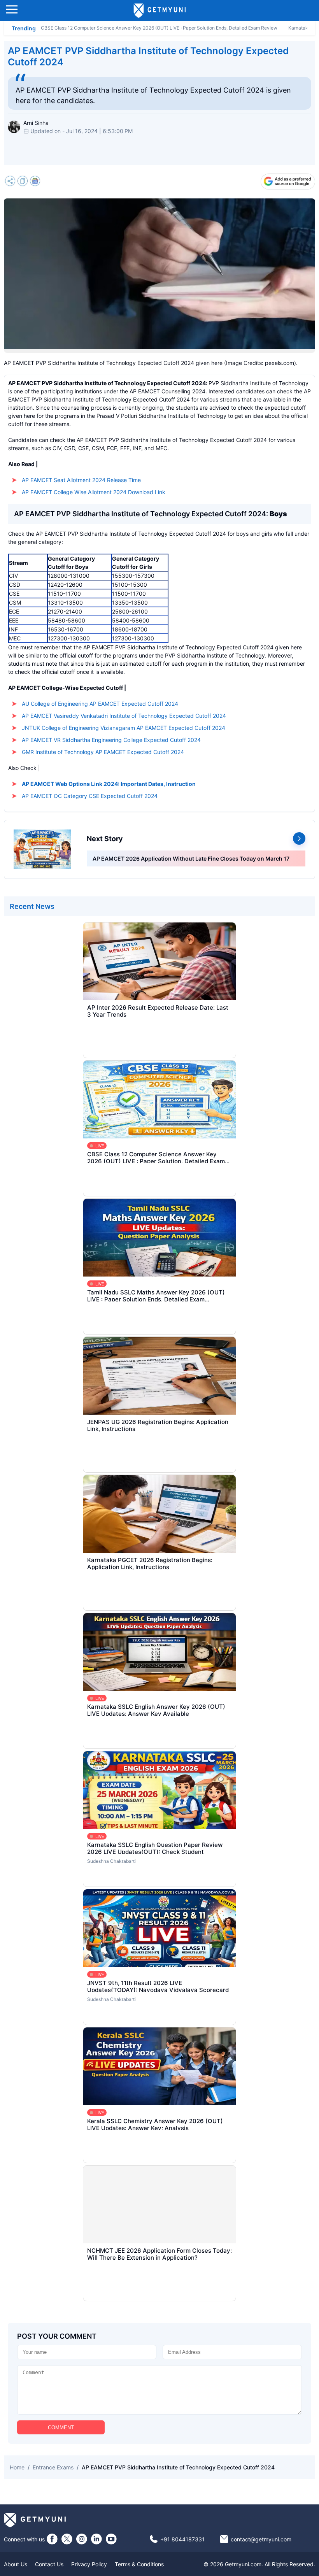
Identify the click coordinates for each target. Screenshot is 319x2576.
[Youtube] (111, 2539)
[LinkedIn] (96, 2539)
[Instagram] (82, 2539)
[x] (67, 2539)
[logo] (160, 11)
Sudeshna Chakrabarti (111, 1861)
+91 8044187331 (182, 2539)
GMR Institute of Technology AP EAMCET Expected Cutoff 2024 (103, 752)
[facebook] (52, 2539)
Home (17, 2467)
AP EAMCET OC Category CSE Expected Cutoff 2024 (90, 796)
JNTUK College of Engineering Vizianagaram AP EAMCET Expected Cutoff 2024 (124, 728)
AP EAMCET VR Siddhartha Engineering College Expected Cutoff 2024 (111, 740)
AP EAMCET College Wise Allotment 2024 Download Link (94, 492)
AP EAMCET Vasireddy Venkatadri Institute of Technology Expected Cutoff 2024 (124, 716)
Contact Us (49, 2564)
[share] (10, 182)
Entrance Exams (53, 2467)
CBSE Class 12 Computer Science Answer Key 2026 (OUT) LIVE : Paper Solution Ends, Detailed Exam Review (159, 28)
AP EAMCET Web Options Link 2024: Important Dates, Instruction (109, 784)
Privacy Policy (89, 2564)
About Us (16, 2564)
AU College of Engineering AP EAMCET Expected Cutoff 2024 (100, 704)
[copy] (23, 182)
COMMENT (61, 2428)
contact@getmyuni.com (261, 2539)
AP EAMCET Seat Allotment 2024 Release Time (81, 480)
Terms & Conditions (139, 2564)
